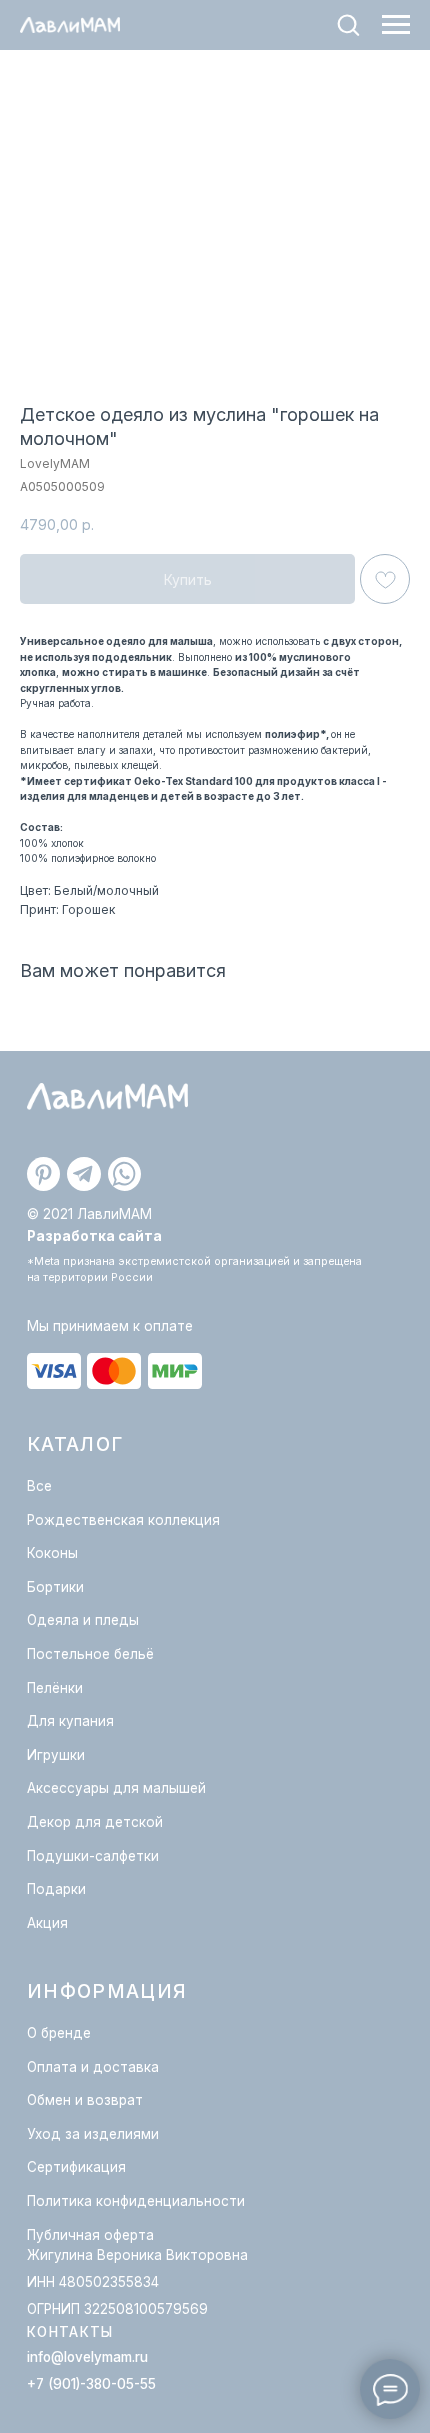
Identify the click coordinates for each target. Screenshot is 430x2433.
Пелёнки (55, 1688)
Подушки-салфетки (93, 1856)
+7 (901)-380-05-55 (91, 2384)
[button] (348, 24)
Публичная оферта (90, 2235)
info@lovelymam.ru (87, 2357)
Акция (47, 1923)
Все (39, 1486)
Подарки (56, 1889)
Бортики (55, 1587)
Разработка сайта (94, 1236)
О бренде (59, 2033)
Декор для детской (95, 1822)
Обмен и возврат (85, 2100)
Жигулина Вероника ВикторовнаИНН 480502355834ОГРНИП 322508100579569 (137, 2282)
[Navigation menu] (396, 25)
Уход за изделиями (93, 2134)
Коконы (52, 1553)
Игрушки (56, 1755)
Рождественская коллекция (123, 1520)
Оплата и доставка (93, 2067)
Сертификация (76, 2167)
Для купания (70, 1721)
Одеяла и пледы (83, 1620)
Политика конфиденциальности (136, 2201)
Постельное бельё (90, 1654)
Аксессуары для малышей (116, 1788)
